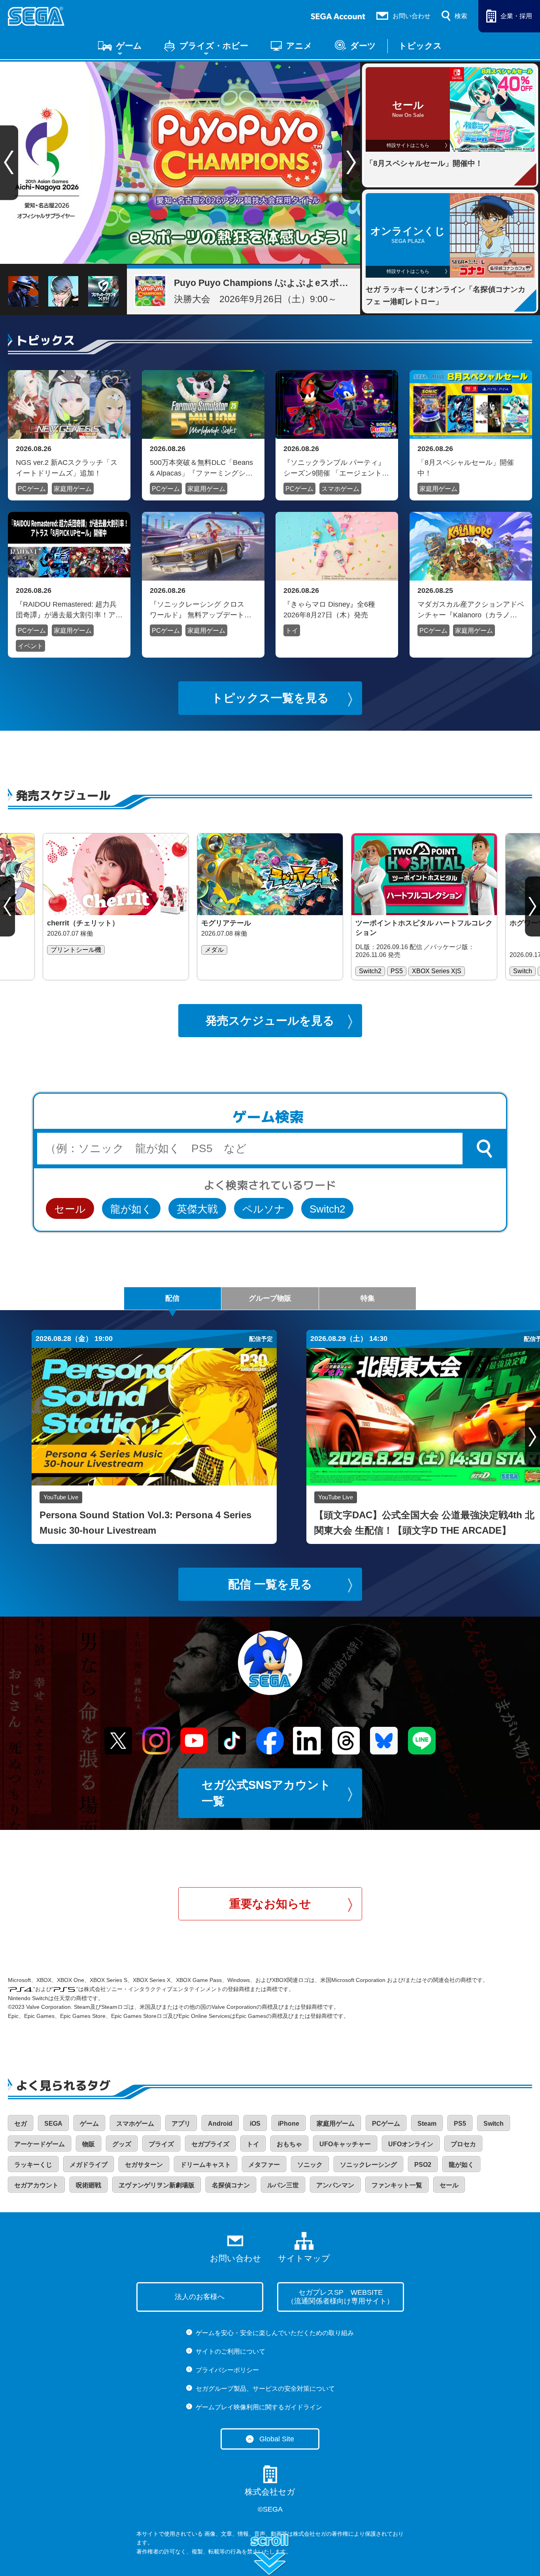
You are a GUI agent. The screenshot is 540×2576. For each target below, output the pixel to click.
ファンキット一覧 (397, 2185)
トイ (292, 631)
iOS (255, 2124)
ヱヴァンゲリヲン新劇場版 (157, 2185)
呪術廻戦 (89, 2185)
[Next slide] (351, 163)
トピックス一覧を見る (270, 698)
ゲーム (129, 46)
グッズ (122, 2144)
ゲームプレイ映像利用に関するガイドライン (259, 2407)
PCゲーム (32, 489)
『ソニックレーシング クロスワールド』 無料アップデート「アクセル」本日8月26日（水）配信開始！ (202, 609)
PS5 (460, 2124)
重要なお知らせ (270, 1904)
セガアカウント (36, 2185)
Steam (427, 2124)
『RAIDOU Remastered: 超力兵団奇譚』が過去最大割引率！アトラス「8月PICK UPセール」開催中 (69, 609)
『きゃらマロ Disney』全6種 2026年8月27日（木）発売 (329, 609)
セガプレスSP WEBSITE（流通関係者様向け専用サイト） (340, 2297)
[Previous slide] (8, 906)
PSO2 (423, 2165)
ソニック (310, 2165)
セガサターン (144, 2165)
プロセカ (463, 2144)
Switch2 (327, 1209)
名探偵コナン (231, 2185)
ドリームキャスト (206, 2165)
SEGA (53, 2124)
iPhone (289, 2124)
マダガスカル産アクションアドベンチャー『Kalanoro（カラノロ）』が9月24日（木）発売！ (471, 609)
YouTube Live (61, 1497)
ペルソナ (264, 1209)
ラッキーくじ (33, 2165)
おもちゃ (289, 2144)
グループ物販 (270, 1298)
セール (70, 1209)
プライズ (161, 2144)
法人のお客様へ (200, 2297)
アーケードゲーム (40, 2144)
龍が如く (131, 1209)
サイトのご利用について (230, 2351)
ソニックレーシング (368, 2165)
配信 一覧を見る (270, 1584)
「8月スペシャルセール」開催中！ (466, 468)
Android (220, 2124)
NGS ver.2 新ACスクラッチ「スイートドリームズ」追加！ (67, 468)
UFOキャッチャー (345, 2144)
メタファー (264, 2165)
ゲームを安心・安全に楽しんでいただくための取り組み (275, 2333)
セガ (21, 2124)
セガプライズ (210, 2144)
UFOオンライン (411, 2144)
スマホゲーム (340, 489)
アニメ (299, 46)
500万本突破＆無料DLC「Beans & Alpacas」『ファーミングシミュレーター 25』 (201, 468)
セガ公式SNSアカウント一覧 (266, 1793)
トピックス (420, 46)
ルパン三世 (283, 2185)
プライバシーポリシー (227, 2370)
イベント (30, 646)
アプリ (181, 2124)
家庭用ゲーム (73, 489)
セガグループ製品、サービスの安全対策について (265, 2389)
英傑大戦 (197, 1209)
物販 (89, 2144)
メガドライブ (89, 2165)
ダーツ (363, 46)
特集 (368, 1298)
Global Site (277, 2439)
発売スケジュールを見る (270, 1021)
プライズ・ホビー (214, 46)
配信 (172, 1298)
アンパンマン (335, 2185)
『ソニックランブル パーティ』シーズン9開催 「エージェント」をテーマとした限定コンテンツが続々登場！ (337, 468)
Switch (494, 2124)
